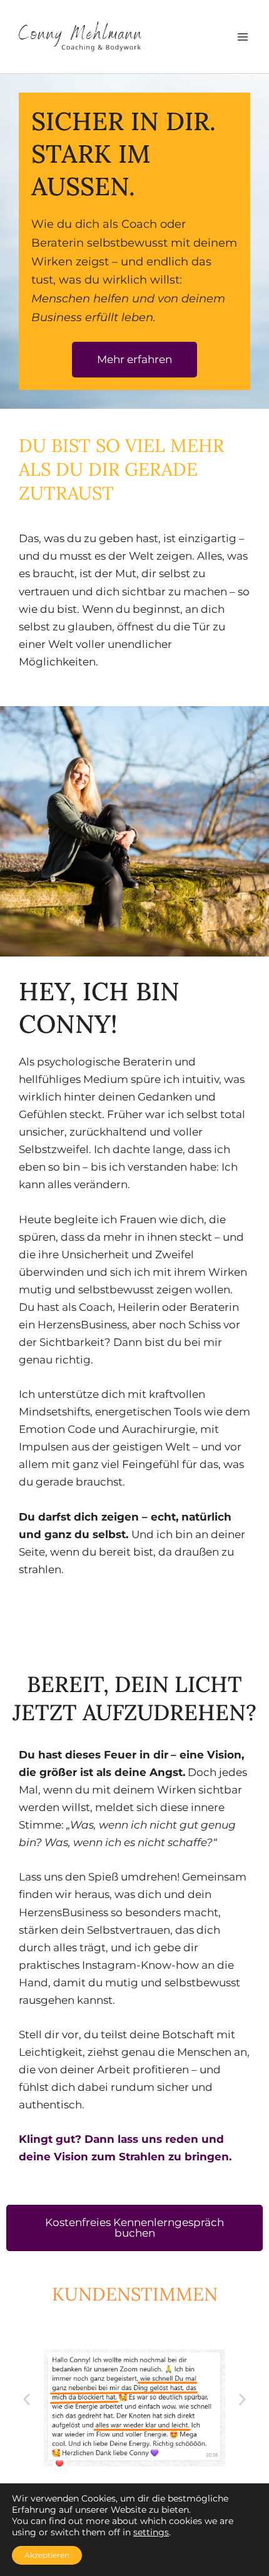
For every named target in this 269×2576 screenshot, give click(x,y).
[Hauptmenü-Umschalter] (243, 37)
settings (151, 2532)
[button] (27, 2400)
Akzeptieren (47, 2555)
